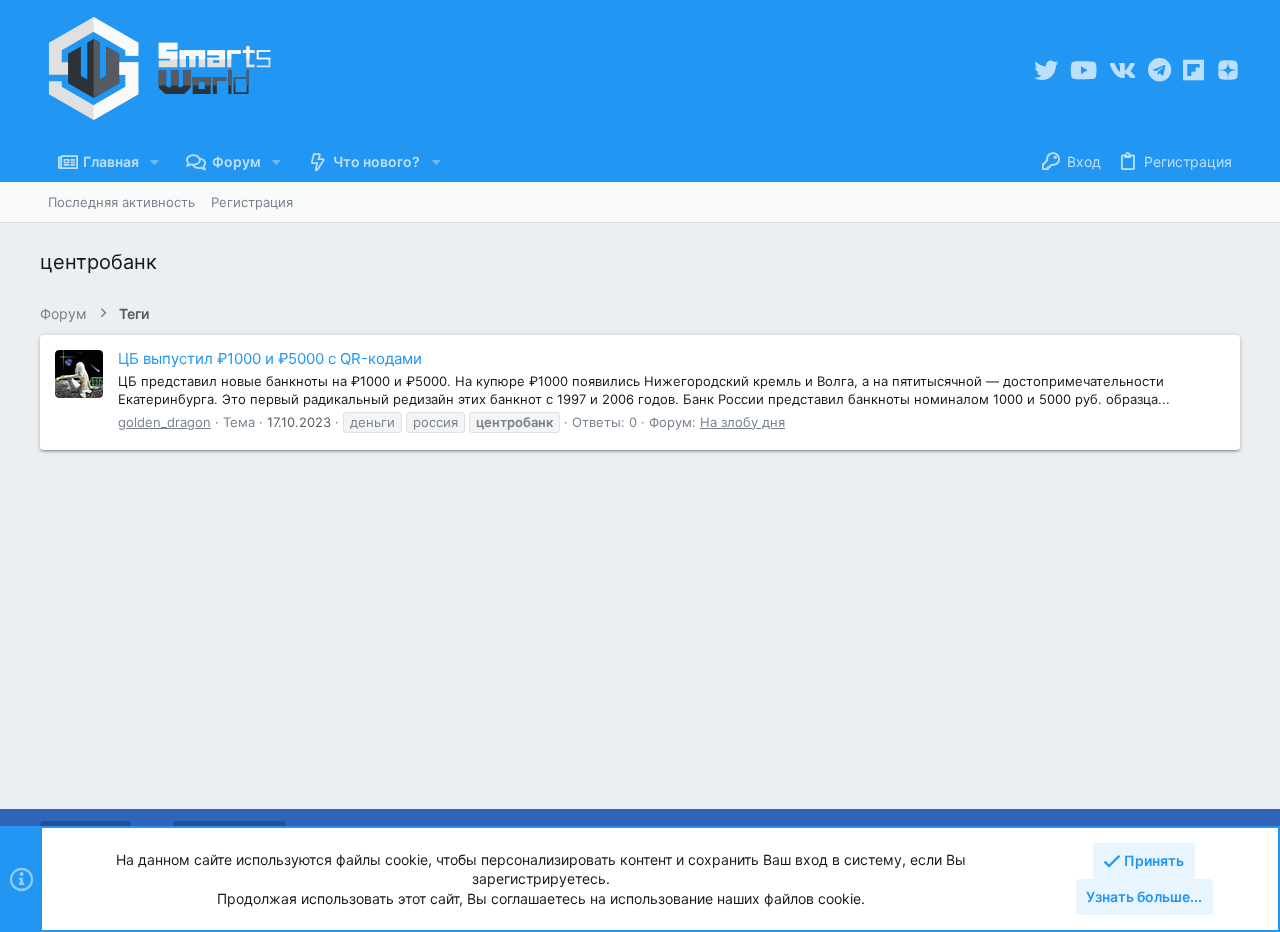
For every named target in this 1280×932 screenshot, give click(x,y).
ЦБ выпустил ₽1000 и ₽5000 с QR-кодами (270, 358)
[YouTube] (1083, 70)
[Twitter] (1046, 70)
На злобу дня (742, 422)
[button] (154, 162)
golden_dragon (164, 422)
